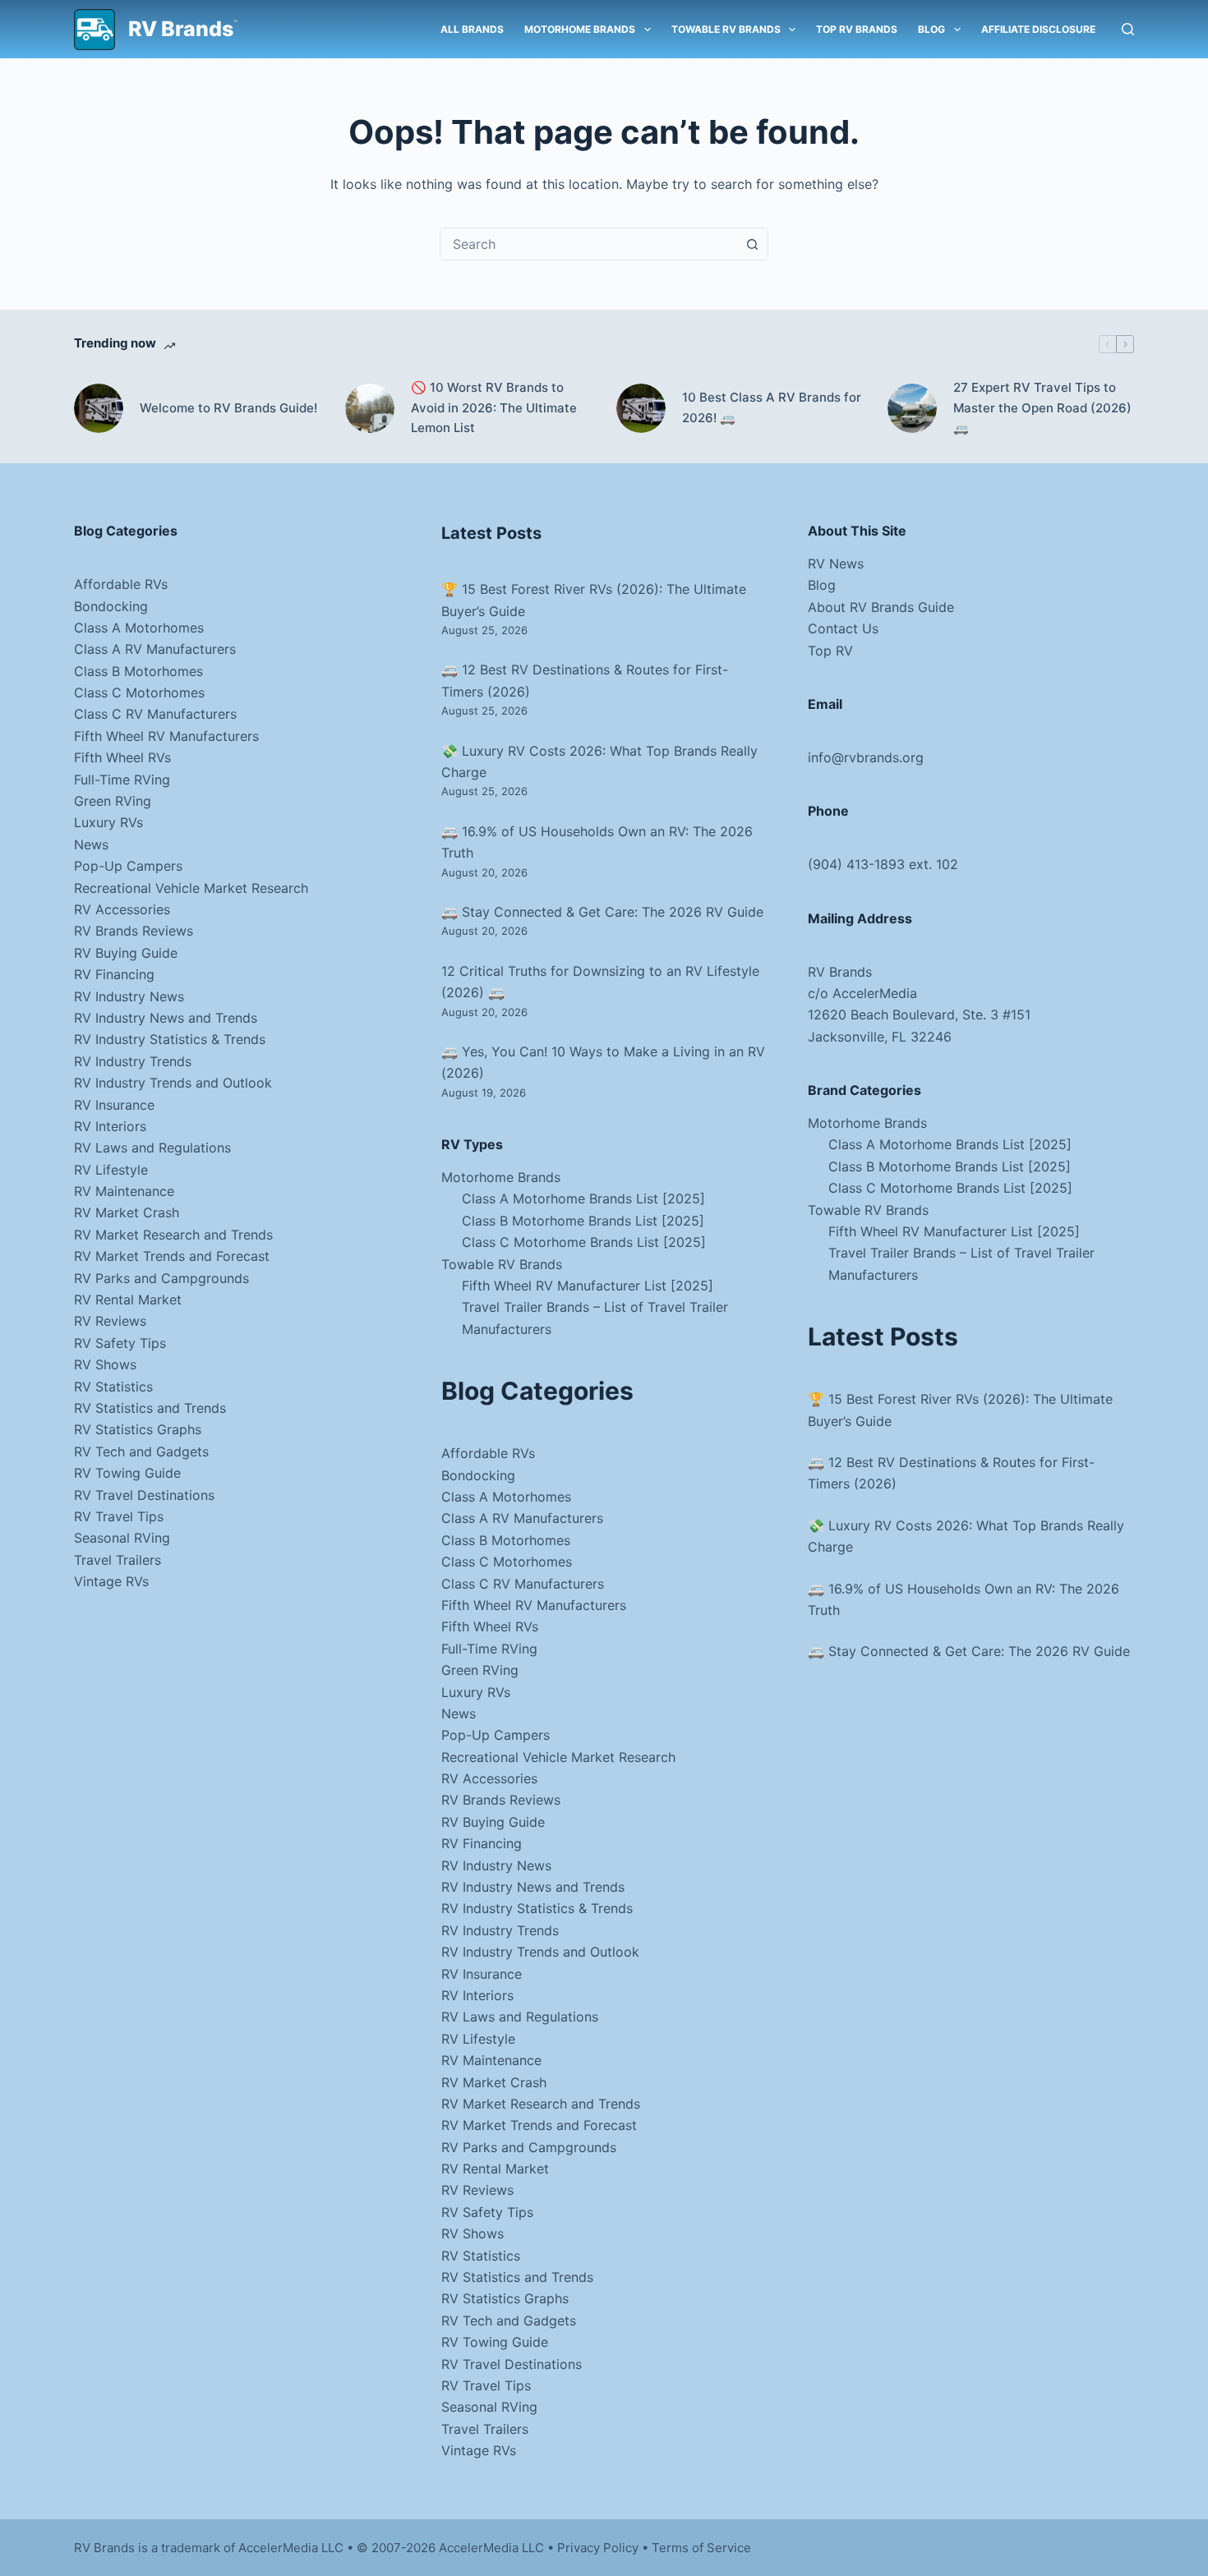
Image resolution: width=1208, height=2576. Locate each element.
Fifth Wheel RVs (122, 757)
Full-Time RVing (122, 780)
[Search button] (752, 244)
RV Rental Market (128, 1299)
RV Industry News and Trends (166, 1018)
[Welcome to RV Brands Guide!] (99, 408)
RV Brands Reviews (134, 931)
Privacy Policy (598, 2548)
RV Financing (114, 974)
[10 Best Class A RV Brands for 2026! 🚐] (641, 408)
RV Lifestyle (111, 1170)
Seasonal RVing (122, 1538)
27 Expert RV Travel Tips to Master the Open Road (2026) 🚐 (1042, 408)
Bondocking (111, 606)
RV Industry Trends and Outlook (173, 1083)
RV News (836, 563)
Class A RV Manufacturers (155, 649)
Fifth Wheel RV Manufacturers (166, 736)
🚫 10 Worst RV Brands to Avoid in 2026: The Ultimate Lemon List (494, 408)
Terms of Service (701, 2548)
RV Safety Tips (120, 1343)
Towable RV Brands (726, 29)
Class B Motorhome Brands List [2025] (583, 1221)
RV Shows (105, 1364)
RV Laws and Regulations (152, 1148)
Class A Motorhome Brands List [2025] (583, 1198)
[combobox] (588, 244)
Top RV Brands (857, 29)
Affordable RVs (121, 584)
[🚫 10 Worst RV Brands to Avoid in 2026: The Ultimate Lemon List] (370, 408)
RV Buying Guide (126, 953)
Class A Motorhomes (139, 628)
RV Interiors (110, 1126)
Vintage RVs (111, 1581)
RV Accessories (122, 909)
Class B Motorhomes (138, 671)
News (91, 844)
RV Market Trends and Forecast (172, 1256)
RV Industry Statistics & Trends (170, 1039)
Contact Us (843, 628)
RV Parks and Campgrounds (161, 1278)
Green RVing (113, 801)
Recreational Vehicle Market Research (191, 888)
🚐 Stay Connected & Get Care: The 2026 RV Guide (602, 912)
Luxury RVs (108, 822)
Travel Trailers (118, 1560)
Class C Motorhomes (139, 692)
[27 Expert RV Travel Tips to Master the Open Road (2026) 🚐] (912, 408)
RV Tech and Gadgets (141, 1451)
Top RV (830, 651)
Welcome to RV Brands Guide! (228, 408)
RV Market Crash (127, 1212)
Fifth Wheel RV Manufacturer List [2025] (588, 1286)
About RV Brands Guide (881, 607)
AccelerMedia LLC (491, 2548)
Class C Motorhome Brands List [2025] (584, 1242)
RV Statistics (113, 1387)
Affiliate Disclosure (1038, 29)
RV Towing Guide (127, 1473)
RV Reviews (110, 1321)
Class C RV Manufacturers (155, 714)
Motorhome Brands (580, 29)
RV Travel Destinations (144, 1495)
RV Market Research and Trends (173, 1235)
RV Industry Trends (133, 1061)
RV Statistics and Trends (150, 1408)
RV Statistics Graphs (138, 1429)
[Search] (1128, 29)
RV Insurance (114, 1105)
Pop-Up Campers (128, 866)
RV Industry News (129, 996)
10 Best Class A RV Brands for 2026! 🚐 (772, 407)
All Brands (472, 29)
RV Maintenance (124, 1191)
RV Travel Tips (119, 1516)
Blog (931, 29)
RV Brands (181, 29)
